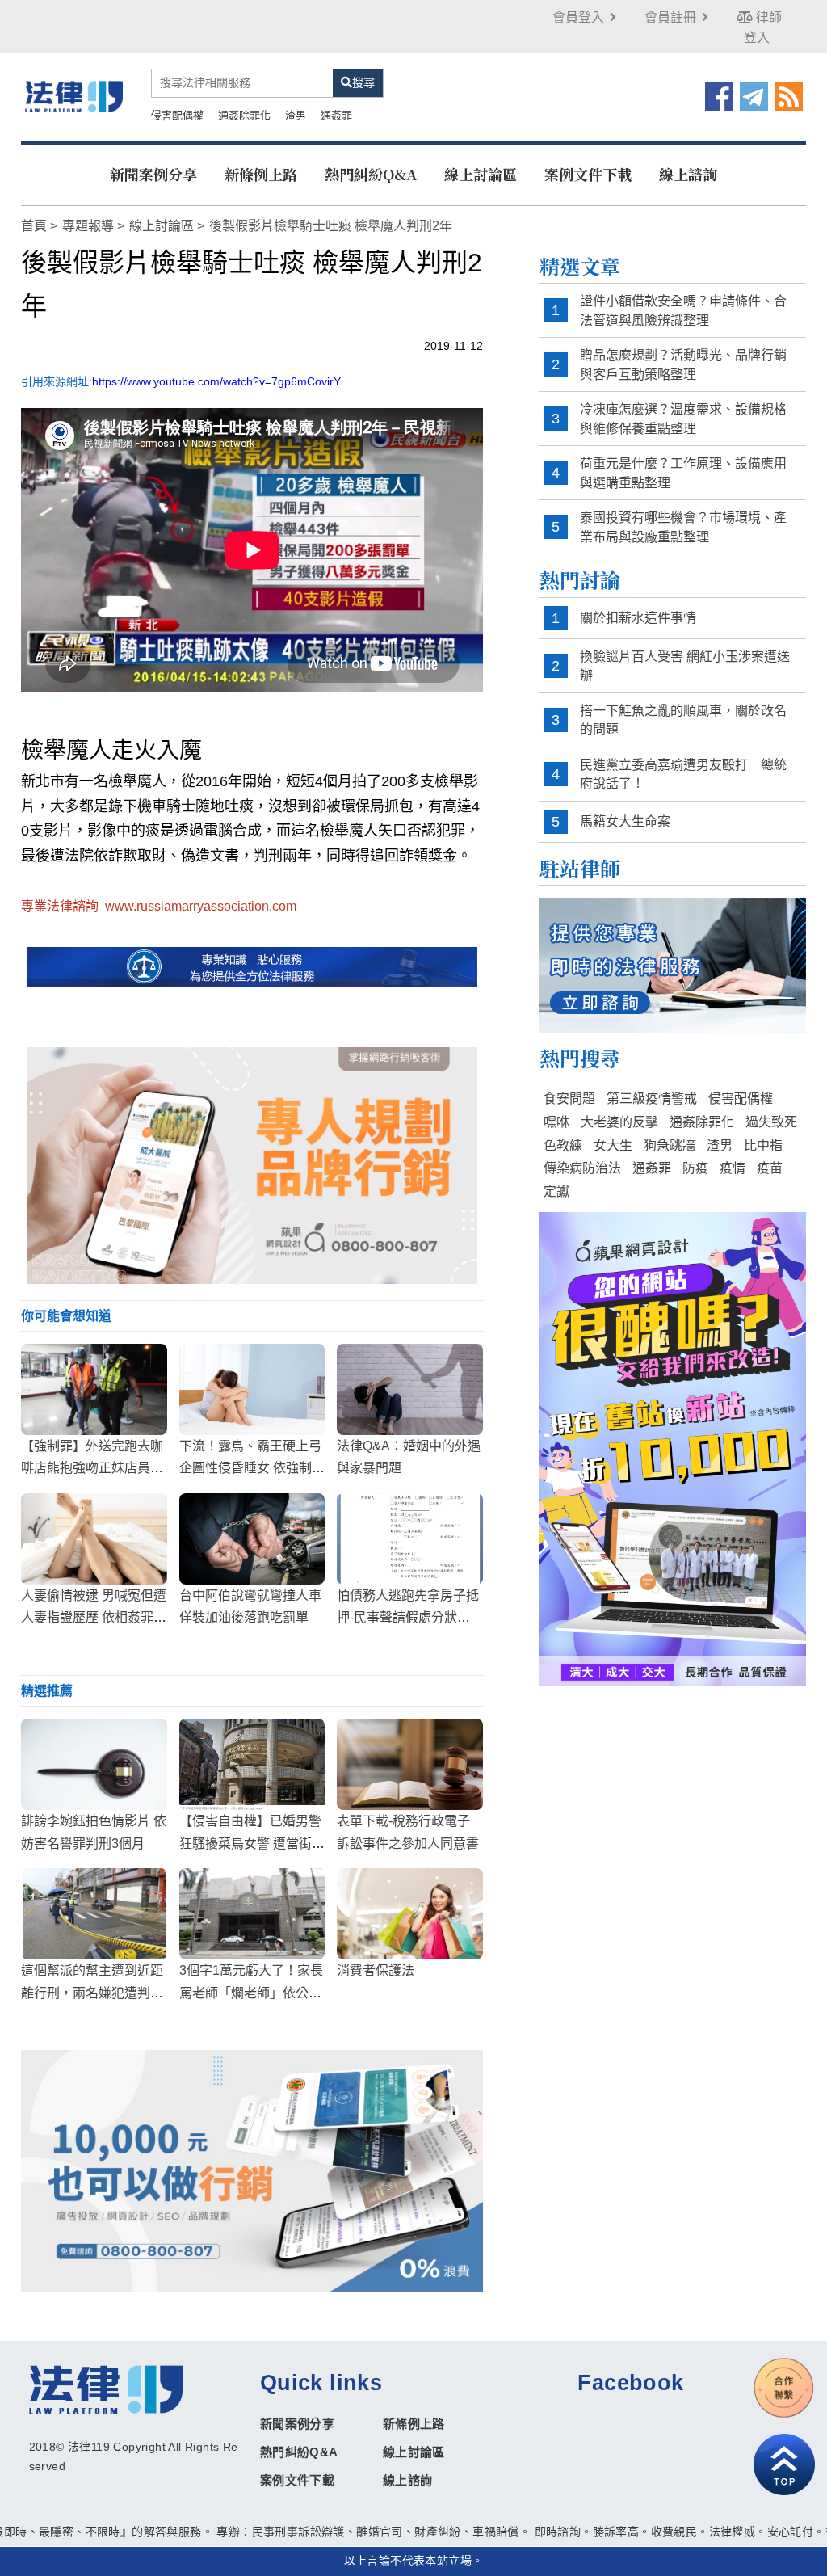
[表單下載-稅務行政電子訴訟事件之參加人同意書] (410, 1764)
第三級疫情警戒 (652, 1099)
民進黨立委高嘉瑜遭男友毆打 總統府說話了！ (683, 774)
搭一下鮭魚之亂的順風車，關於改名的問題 (683, 720)
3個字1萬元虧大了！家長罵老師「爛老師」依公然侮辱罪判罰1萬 (251, 1992)
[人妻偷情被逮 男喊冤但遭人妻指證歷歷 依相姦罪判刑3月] (94, 1539)
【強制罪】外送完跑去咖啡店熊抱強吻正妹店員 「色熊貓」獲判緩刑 (92, 1468)
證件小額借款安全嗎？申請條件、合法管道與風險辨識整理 (683, 311)
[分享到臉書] (719, 95)
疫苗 (770, 1168)
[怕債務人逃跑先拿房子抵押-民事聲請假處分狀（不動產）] (410, 1539)
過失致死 (771, 1122)
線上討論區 (481, 174)
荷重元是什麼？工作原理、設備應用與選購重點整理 (683, 473)
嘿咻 (556, 1122)
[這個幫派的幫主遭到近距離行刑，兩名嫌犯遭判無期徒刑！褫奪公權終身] (94, 1914)
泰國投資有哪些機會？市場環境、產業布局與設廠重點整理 (683, 527)
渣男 (296, 115)
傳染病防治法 (582, 1168)
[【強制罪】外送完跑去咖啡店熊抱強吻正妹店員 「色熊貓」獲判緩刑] (94, 1389)
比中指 (763, 1145)
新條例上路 (261, 174)
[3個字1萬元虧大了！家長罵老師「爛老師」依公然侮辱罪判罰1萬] (252, 1914)
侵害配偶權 (177, 115)
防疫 (695, 1168)
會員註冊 (670, 17)
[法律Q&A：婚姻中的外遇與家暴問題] (410, 1389)
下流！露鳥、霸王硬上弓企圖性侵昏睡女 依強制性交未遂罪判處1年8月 (252, 1468)
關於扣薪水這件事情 (638, 618)
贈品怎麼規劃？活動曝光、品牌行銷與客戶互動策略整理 (683, 365)
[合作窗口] (784, 2388)
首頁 (34, 226)
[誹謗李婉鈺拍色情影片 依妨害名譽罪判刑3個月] (94, 1764)
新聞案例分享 (153, 174)
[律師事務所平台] (252, 1165)
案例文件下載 (588, 174)
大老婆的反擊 (619, 1122)
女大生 (613, 1145)
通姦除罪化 (244, 115)
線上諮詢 (688, 174)
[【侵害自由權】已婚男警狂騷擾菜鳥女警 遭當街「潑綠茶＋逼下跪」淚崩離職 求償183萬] (252, 1764)
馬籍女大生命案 (625, 821)
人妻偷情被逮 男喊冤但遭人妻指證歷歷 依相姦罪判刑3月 (94, 1617)
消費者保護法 (376, 1970)
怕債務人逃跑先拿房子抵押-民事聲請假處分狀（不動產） (408, 1617)
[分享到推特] (754, 95)
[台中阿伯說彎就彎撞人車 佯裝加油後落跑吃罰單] (252, 1539)
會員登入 (578, 17)
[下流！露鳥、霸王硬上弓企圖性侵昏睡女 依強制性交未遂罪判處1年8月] (252, 1389)
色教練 (563, 1145)
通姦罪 (336, 115)
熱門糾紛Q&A (371, 174)
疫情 (733, 1168)
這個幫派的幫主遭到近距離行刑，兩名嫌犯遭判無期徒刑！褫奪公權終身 (92, 1992)
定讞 (556, 1191)
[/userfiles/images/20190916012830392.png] (74, 96)
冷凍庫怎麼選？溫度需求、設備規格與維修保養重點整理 (683, 419)
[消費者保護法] (410, 1914)
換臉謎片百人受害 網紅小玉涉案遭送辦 (685, 666)
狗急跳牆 (670, 1145)
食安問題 (569, 1099)
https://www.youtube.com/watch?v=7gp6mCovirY (216, 381)
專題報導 (88, 226)
